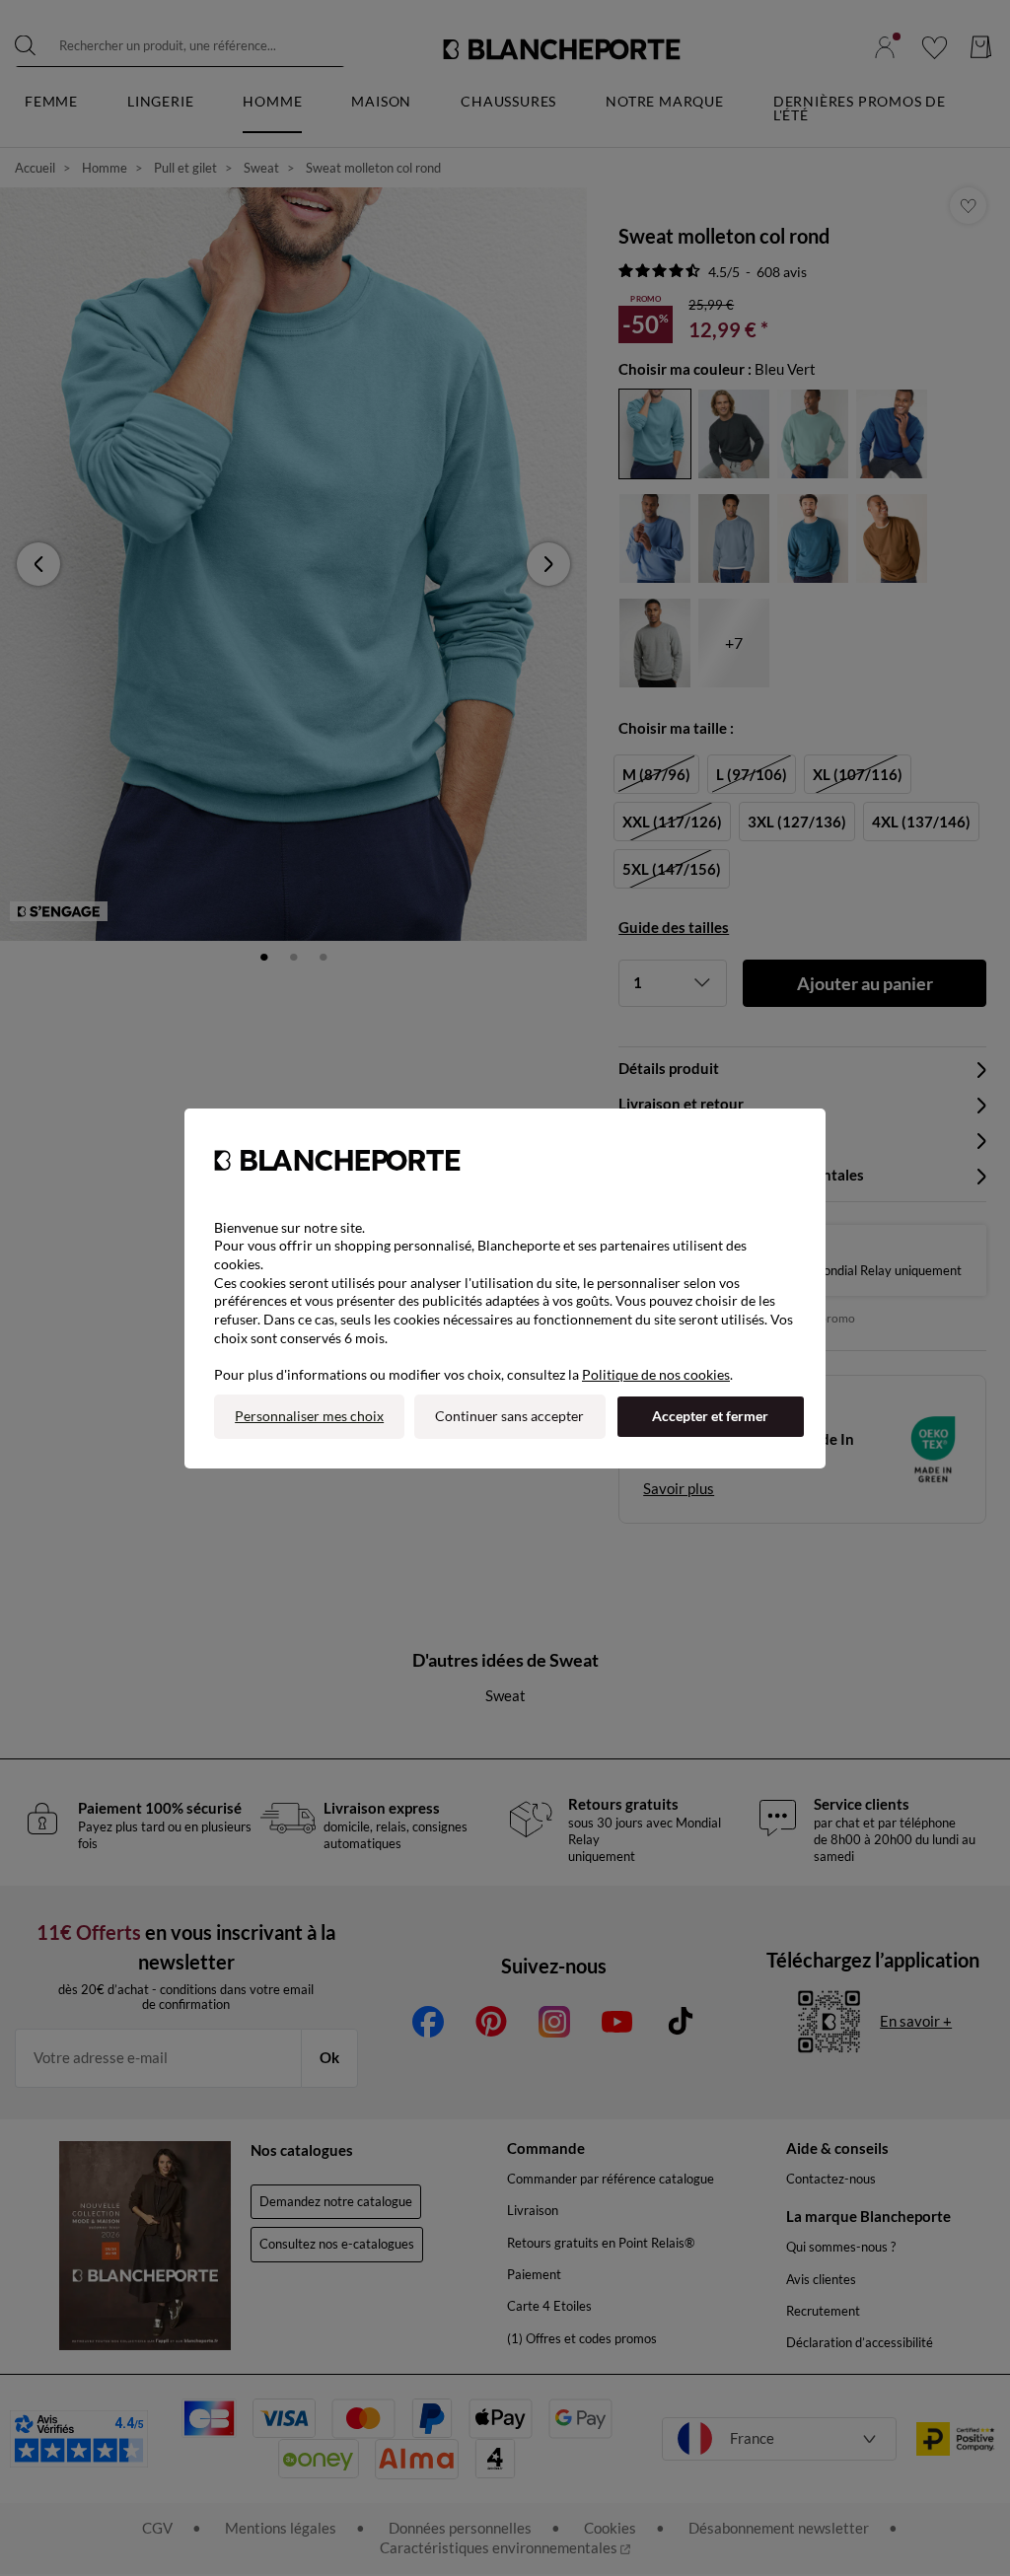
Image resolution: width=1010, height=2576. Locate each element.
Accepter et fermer (710, 1416)
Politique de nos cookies (656, 1374)
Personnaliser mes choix (309, 1416)
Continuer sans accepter (509, 1416)
